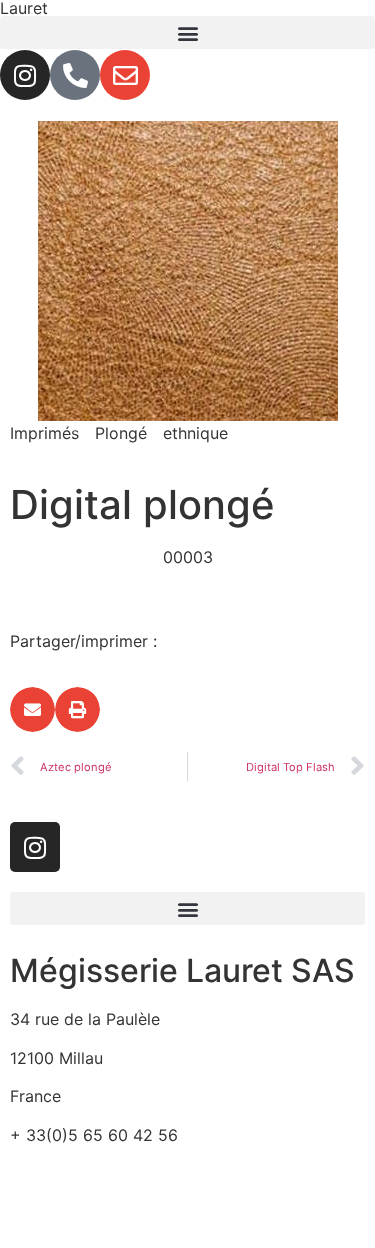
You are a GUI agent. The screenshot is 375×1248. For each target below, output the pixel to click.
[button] (187, 32)
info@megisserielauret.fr (102, 1173)
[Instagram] (25, 75)
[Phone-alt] (75, 75)
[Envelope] (125, 75)
